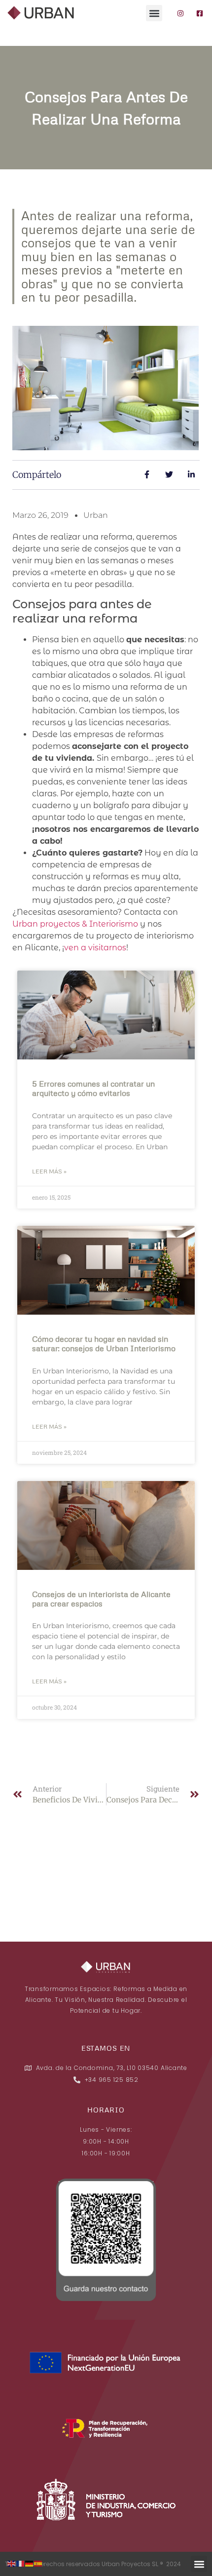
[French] (21, 2563)
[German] (30, 2563)
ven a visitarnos (95, 948)
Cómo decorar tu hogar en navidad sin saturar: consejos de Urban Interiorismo (104, 1344)
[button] (154, 13)
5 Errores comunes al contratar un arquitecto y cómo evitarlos (93, 1088)
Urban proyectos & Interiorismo (75, 924)
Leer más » (49, 1171)
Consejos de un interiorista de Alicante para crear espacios (101, 1599)
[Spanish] (38, 2563)
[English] (12, 2563)
